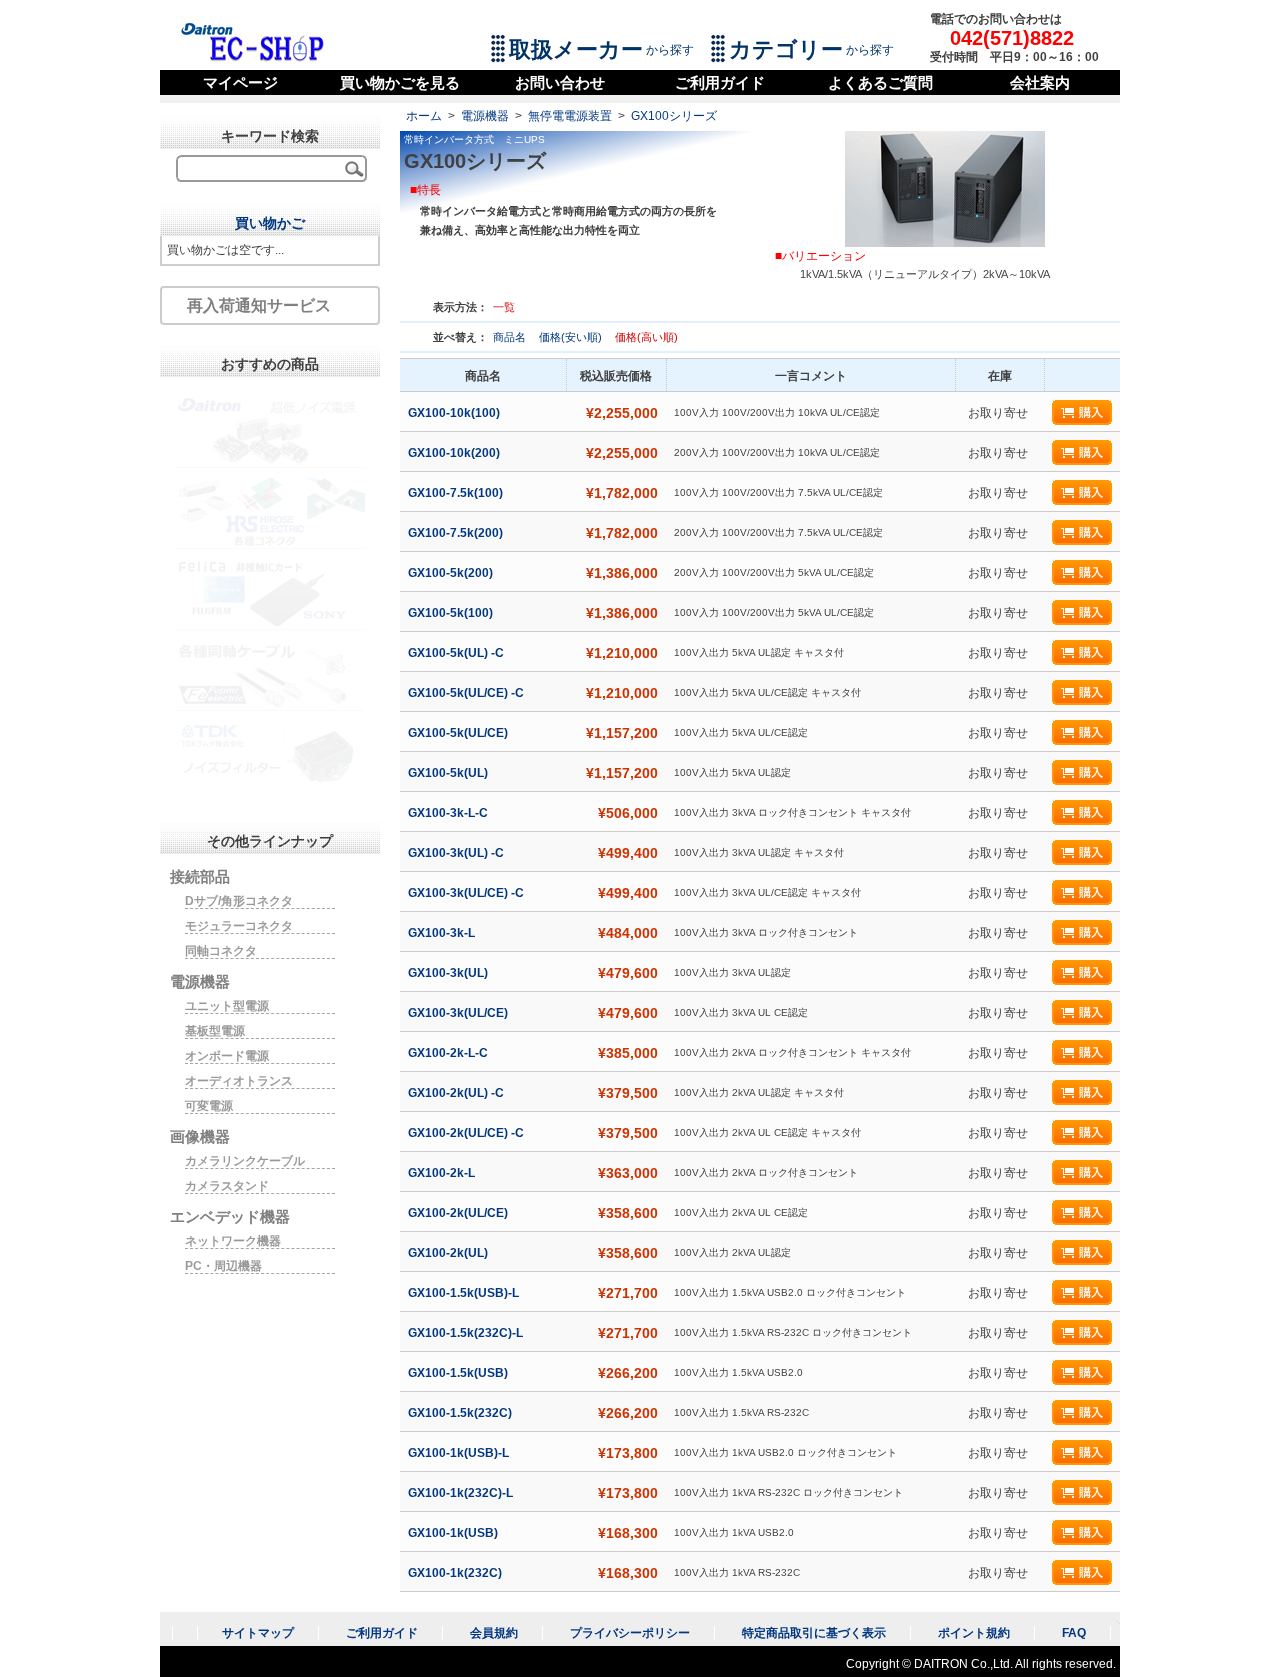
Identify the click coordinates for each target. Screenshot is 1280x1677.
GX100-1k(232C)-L (462, 1493)
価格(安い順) (572, 337)
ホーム (424, 116)
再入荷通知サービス (259, 305)
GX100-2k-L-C (449, 1053)
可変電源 (209, 1106)
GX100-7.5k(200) (457, 533)
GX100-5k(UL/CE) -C (467, 693)
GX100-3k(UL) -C (457, 853)
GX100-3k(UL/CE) (459, 1013)
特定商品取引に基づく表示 (814, 1633)
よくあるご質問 (880, 82)
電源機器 (485, 116)
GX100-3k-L (443, 933)
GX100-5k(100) (452, 613)
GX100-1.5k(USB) (459, 1373)
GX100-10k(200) (455, 453)
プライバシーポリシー (630, 1633)
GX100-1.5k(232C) (461, 1413)
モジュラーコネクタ (239, 926)
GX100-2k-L (443, 1173)
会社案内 (1040, 82)
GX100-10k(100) (455, 413)
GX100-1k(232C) (456, 1573)
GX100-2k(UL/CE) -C (467, 1133)
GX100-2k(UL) (449, 1253)
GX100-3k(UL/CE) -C (467, 893)
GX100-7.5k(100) (457, 493)
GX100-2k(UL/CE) (459, 1213)
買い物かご (270, 223)
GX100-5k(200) (452, 573)
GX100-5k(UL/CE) (459, 733)
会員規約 (494, 1633)
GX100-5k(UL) (449, 773)
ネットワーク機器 (233, 1241)
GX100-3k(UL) (449, 973)
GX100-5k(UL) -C (457, 653)
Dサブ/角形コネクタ (239, 901)
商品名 (511, 337)
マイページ (240, 82)
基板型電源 (215, 1031)
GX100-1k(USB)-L (460, 1453)
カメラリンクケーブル (245, 1161)
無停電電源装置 (570, 116)
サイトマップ (258, 1633)
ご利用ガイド (720, 82)
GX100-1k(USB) (454, 1533)
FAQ (1074, 1633)
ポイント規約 (974, 1633)
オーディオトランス (239, 1081)
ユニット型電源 (227, 1006)
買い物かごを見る (400, 82)
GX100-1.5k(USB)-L (465, 1293)
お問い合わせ (560, 82)
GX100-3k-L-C (449, 813)
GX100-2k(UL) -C (457, 1093)
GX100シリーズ (674, 116)
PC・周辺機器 (223, 1266)
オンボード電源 (227, 1056)
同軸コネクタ (221, 951)
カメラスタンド (227, 1186)
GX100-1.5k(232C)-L (467, 1333)
